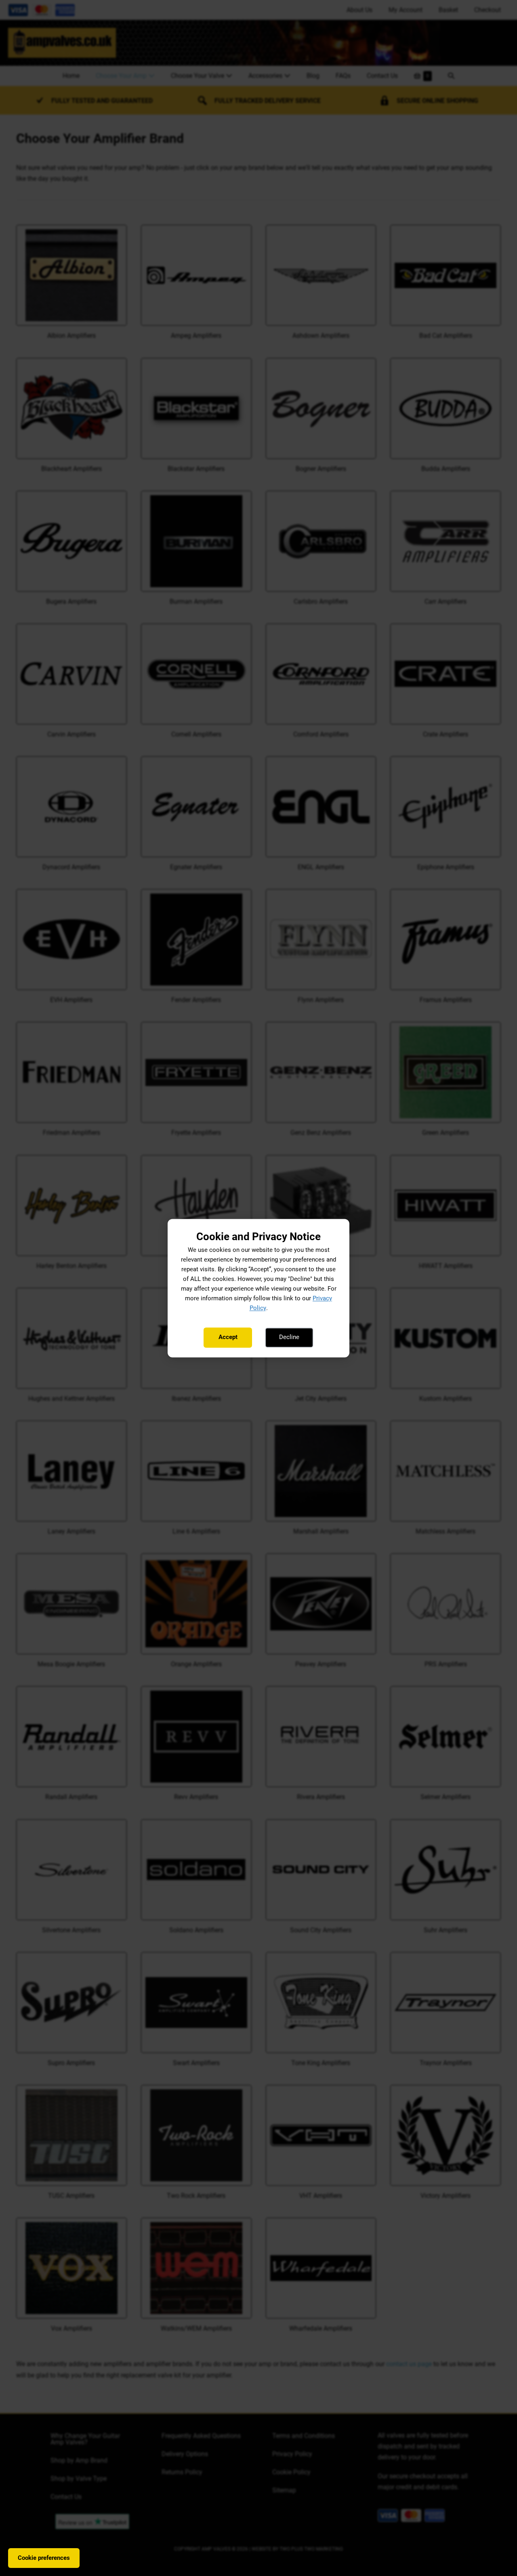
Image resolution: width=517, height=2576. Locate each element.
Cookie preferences (44, 2558)
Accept (228, 1337)
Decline (289, 1337)
